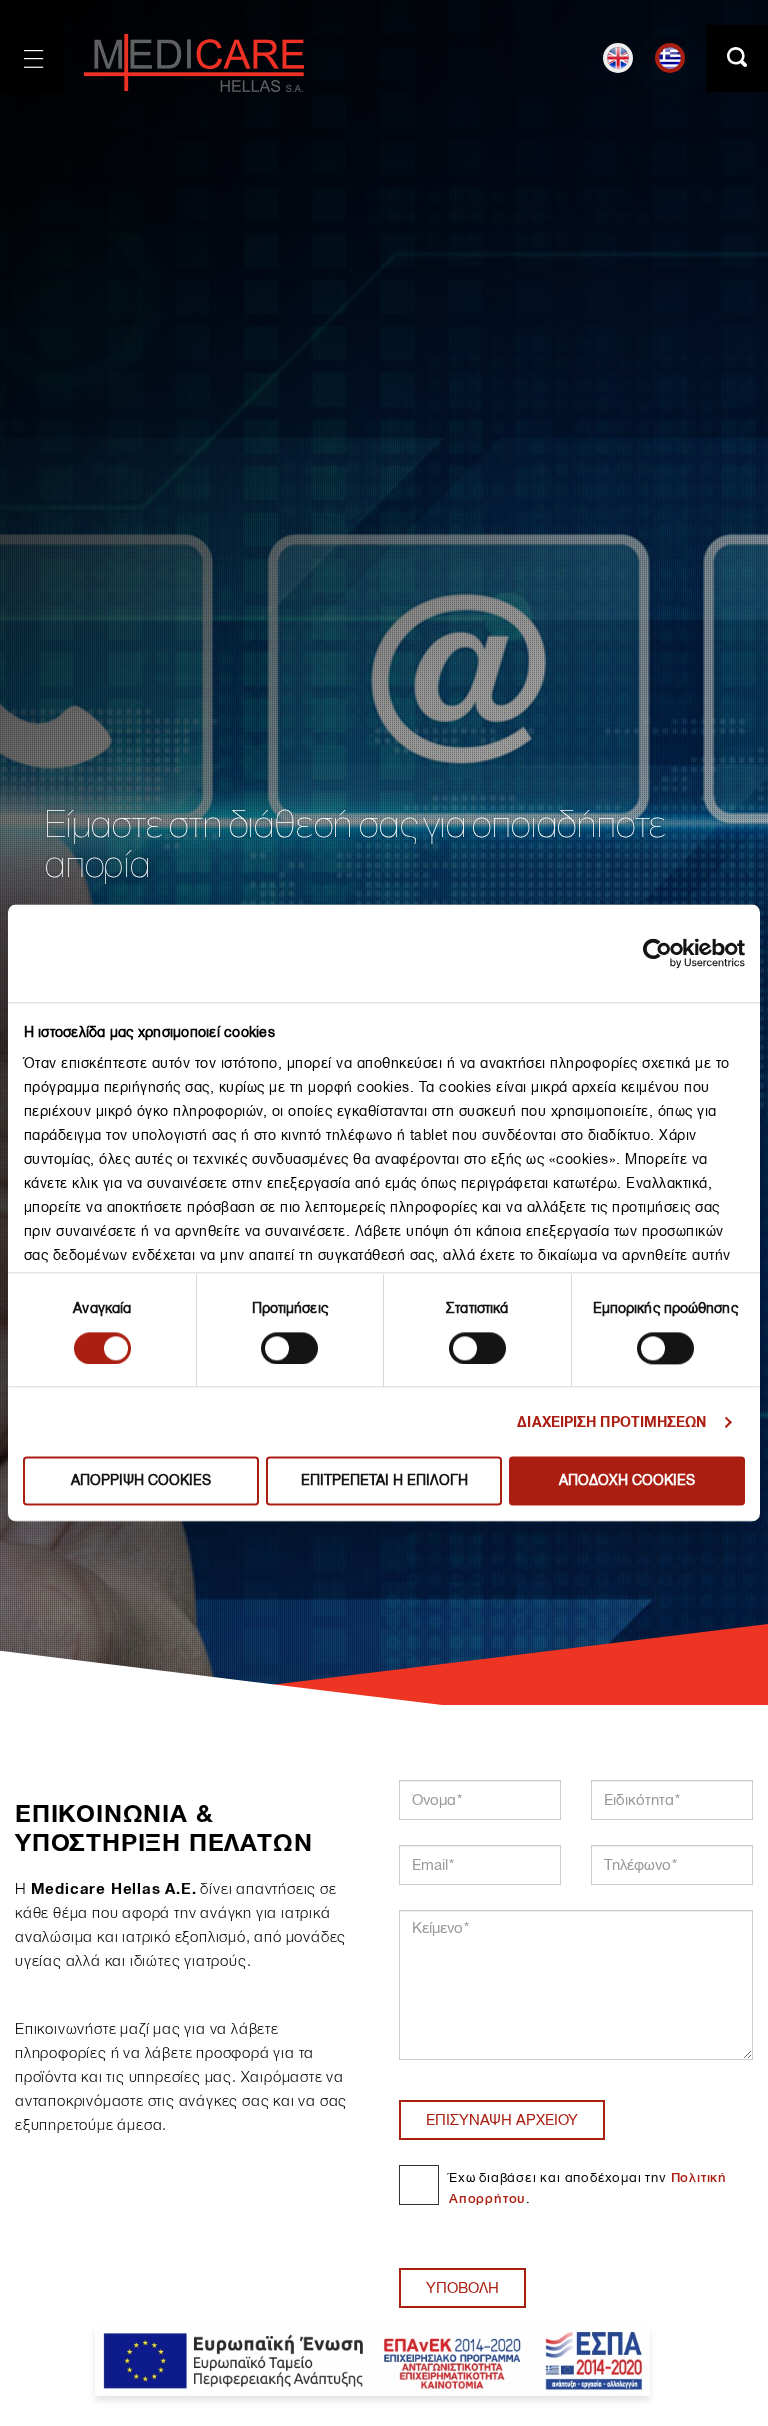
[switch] (289, 1348)
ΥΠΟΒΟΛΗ (462, 2288)
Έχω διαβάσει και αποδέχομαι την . (588, 2188)
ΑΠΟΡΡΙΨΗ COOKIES (141, 1481)
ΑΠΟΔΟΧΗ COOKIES (627, 1481)
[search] (737, 58)
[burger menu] (32, 58)
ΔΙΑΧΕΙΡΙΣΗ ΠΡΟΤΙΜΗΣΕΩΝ (611, 1422)
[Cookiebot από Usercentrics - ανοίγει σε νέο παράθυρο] (657, 953)
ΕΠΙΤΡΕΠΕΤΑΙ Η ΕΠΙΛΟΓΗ (384, 1481)
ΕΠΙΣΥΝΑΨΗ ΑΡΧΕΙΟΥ (502, 2120)
